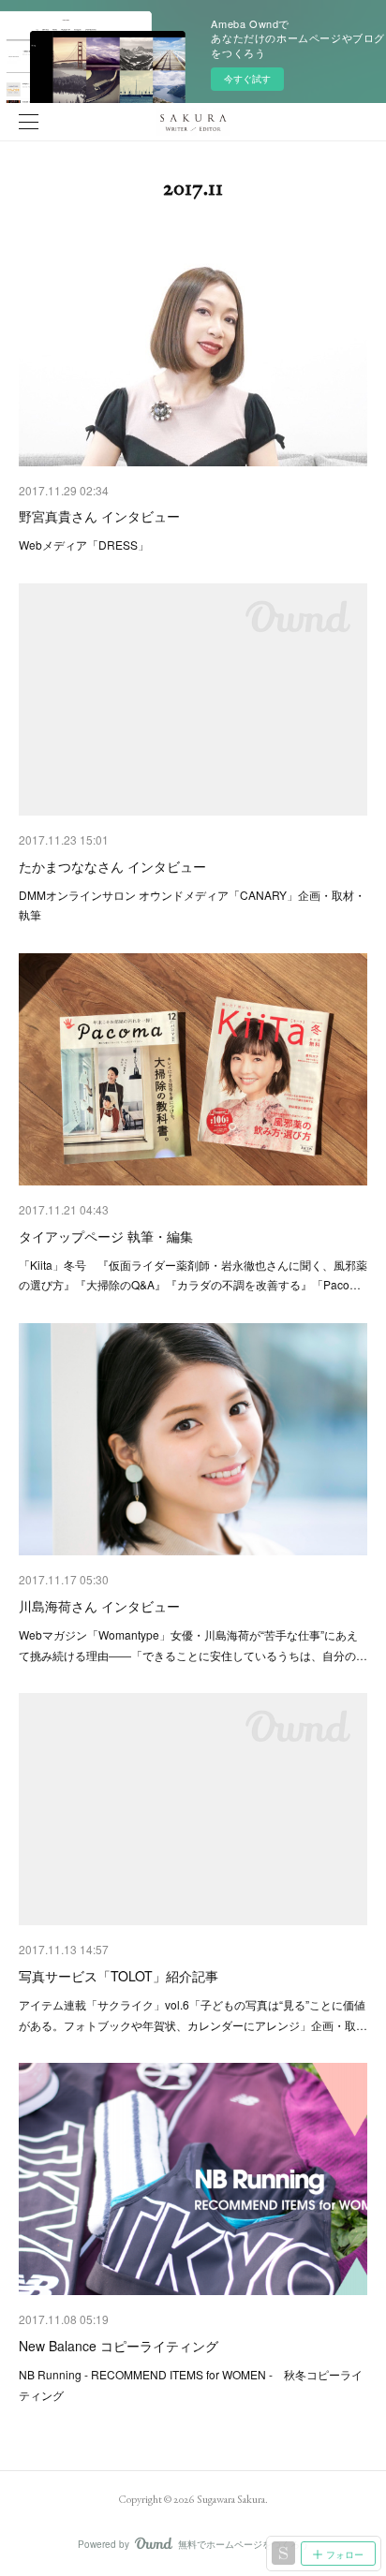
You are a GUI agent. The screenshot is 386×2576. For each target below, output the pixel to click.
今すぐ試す (247, 79)
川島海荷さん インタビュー (99, 1606)
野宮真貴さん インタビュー (99, 516)
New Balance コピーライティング (119, 2346)
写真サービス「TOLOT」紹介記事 (119, 1976)
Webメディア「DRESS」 (84, 545)
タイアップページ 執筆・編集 (106, 1236)
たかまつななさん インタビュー (112, 866)
